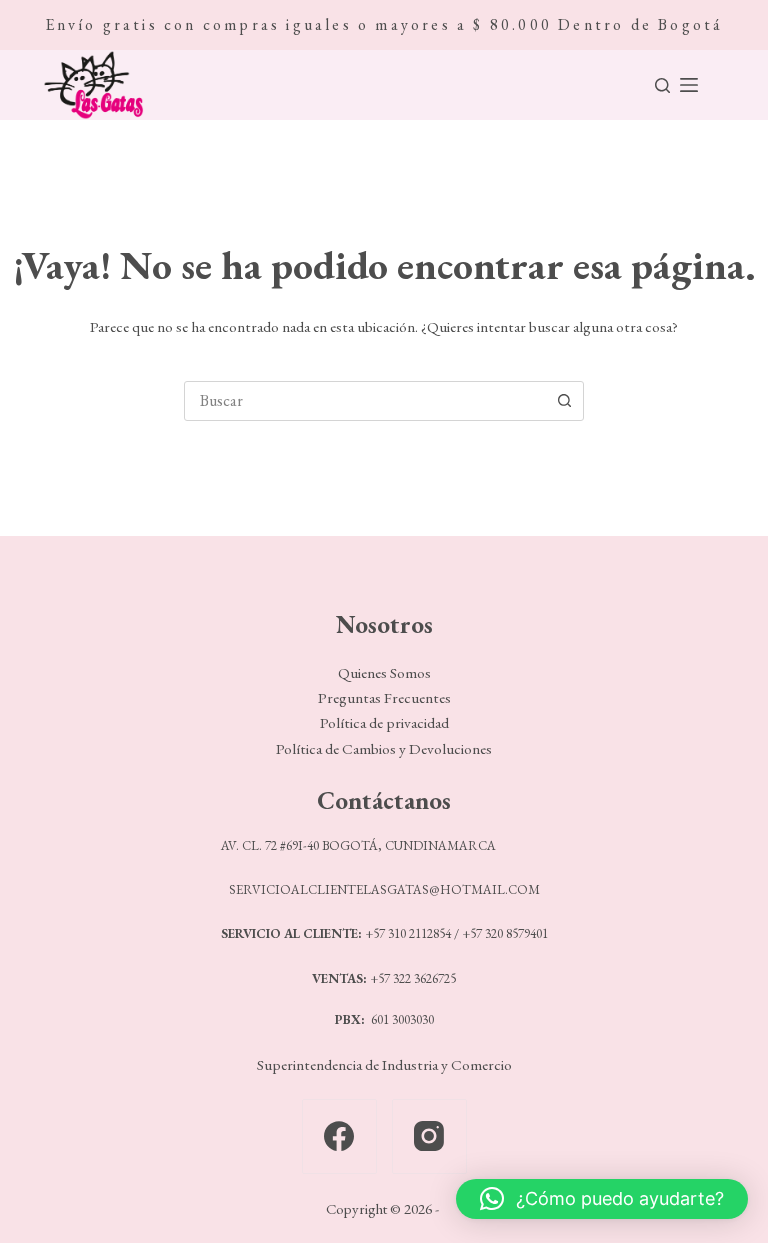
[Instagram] (429, 1136)
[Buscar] (662, 85)
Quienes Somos (384, 673)
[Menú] (689, 85)
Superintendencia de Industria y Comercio (384, 1065)
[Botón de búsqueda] (564, 401)
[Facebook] (339, 1136)
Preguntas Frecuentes (384, 698)
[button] (602, 1199)
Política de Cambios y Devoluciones (384, 749)
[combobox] (365, 401)
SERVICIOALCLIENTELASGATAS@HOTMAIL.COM (384, 889)
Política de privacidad (384, 723)
